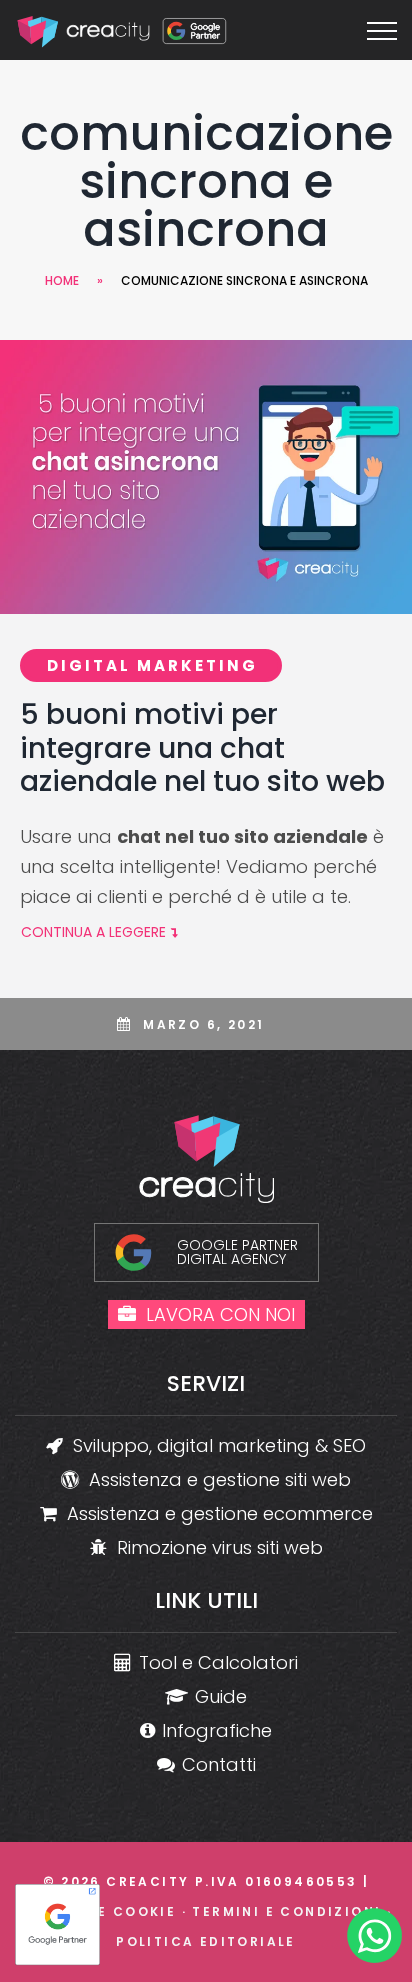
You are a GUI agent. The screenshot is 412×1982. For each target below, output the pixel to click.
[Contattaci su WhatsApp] (374, 1940)
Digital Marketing (152, 665)
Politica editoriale (206, 1941)
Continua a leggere (93, 932)
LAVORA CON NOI (220, 1314)
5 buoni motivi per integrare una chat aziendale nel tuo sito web (202, 748)
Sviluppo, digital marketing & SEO (219, 1445)
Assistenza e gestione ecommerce (220, 1513)
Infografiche (217, 1730)
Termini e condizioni (286, 1911)
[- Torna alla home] (123, 30)
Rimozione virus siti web (220, 1547)
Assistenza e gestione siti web (220, 1479)
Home (62, 280)
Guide (221, 1696)
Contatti (219, 1764)
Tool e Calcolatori (218, 1662)
